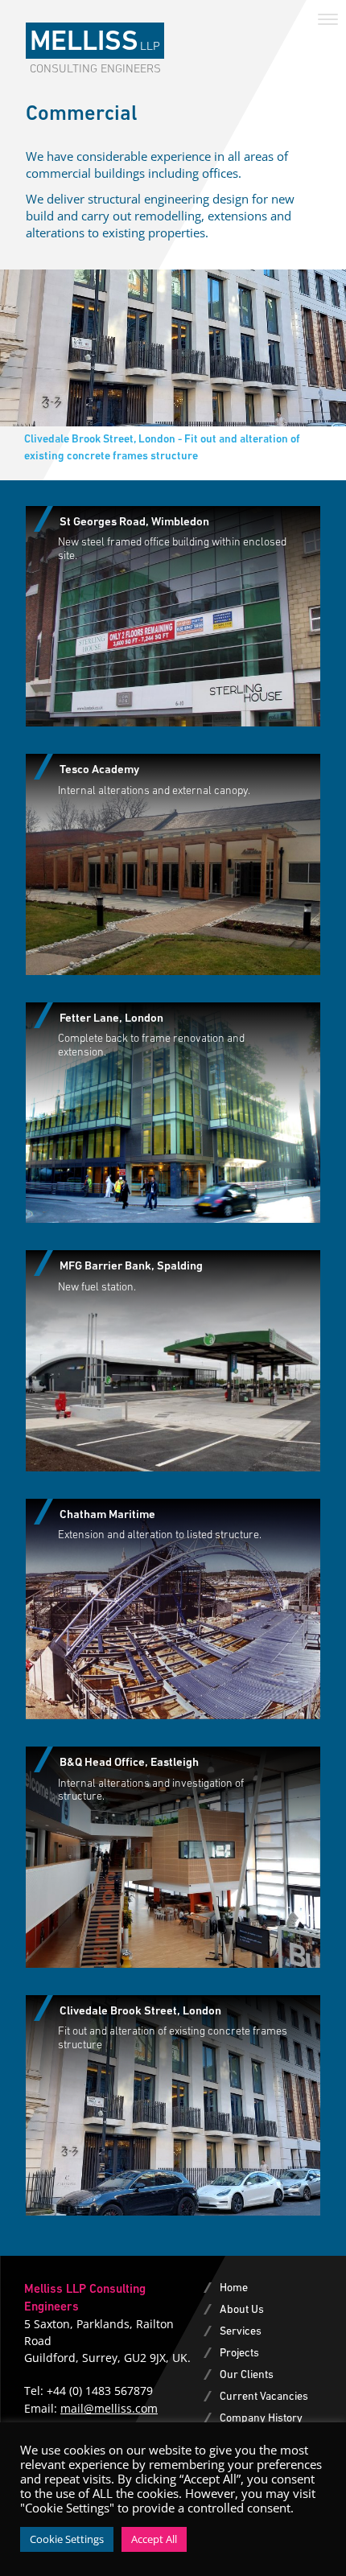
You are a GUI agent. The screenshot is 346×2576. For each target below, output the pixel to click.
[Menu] (328, 18)
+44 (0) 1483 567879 (100, 2391)
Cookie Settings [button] (67, 2539)
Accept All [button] (154, 2539)
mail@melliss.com (109, 2408)
